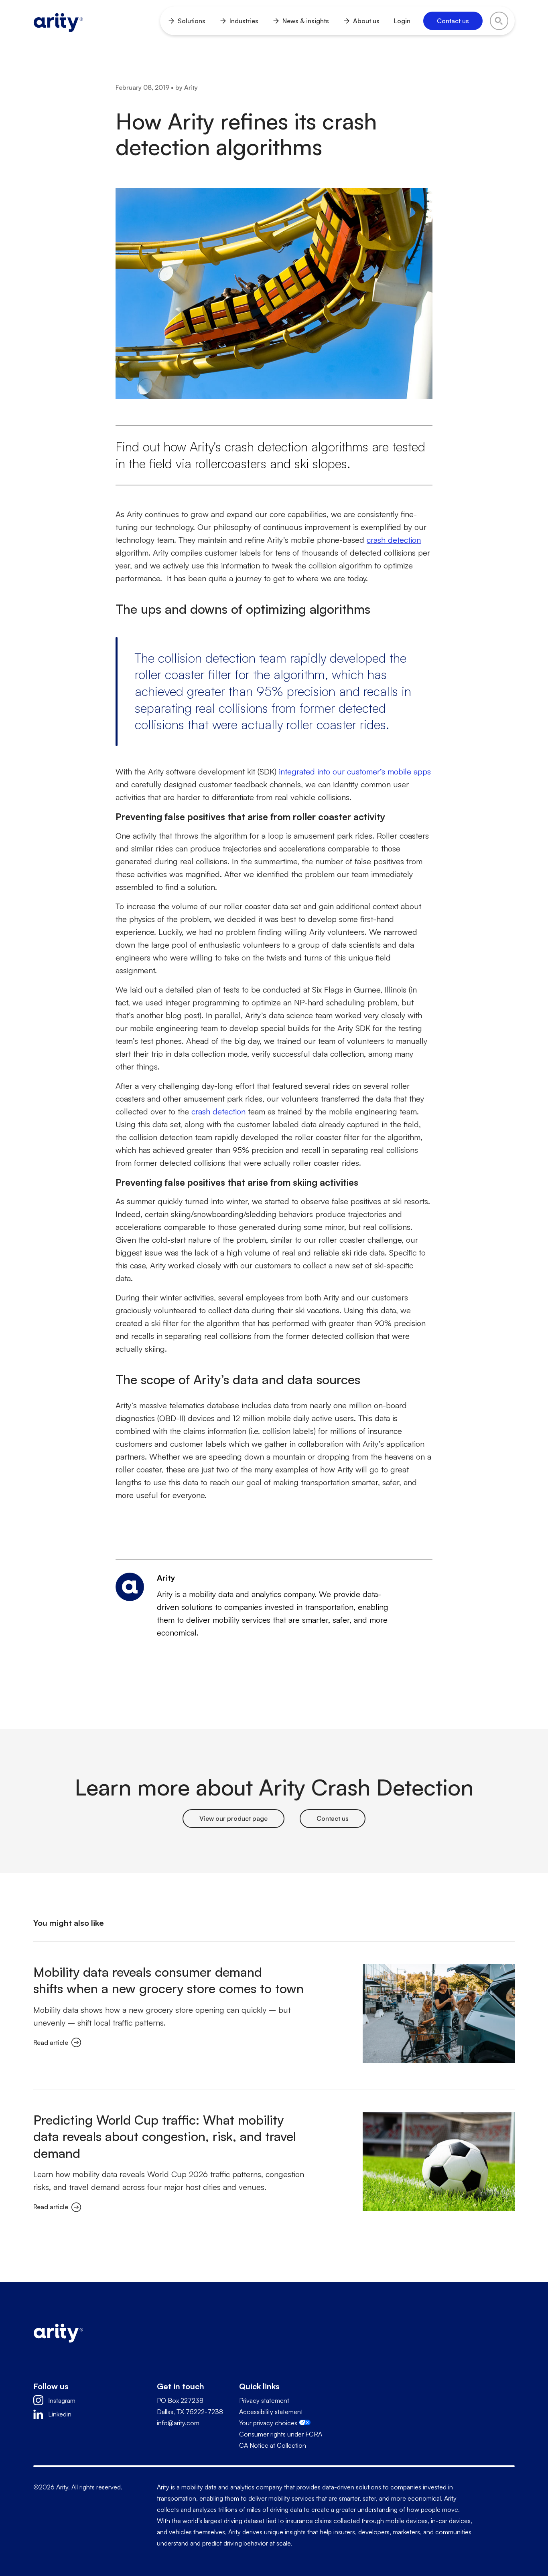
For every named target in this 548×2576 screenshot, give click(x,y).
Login (402, 21)
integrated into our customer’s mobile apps (355, 771)
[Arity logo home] (58, 21)
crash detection (394, 540)
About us (366, 21)
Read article (51, 2042)
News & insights (306, 21)
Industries (244, 21)
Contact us (333, 1818)
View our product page (233, 1818)
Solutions (192, 21)
